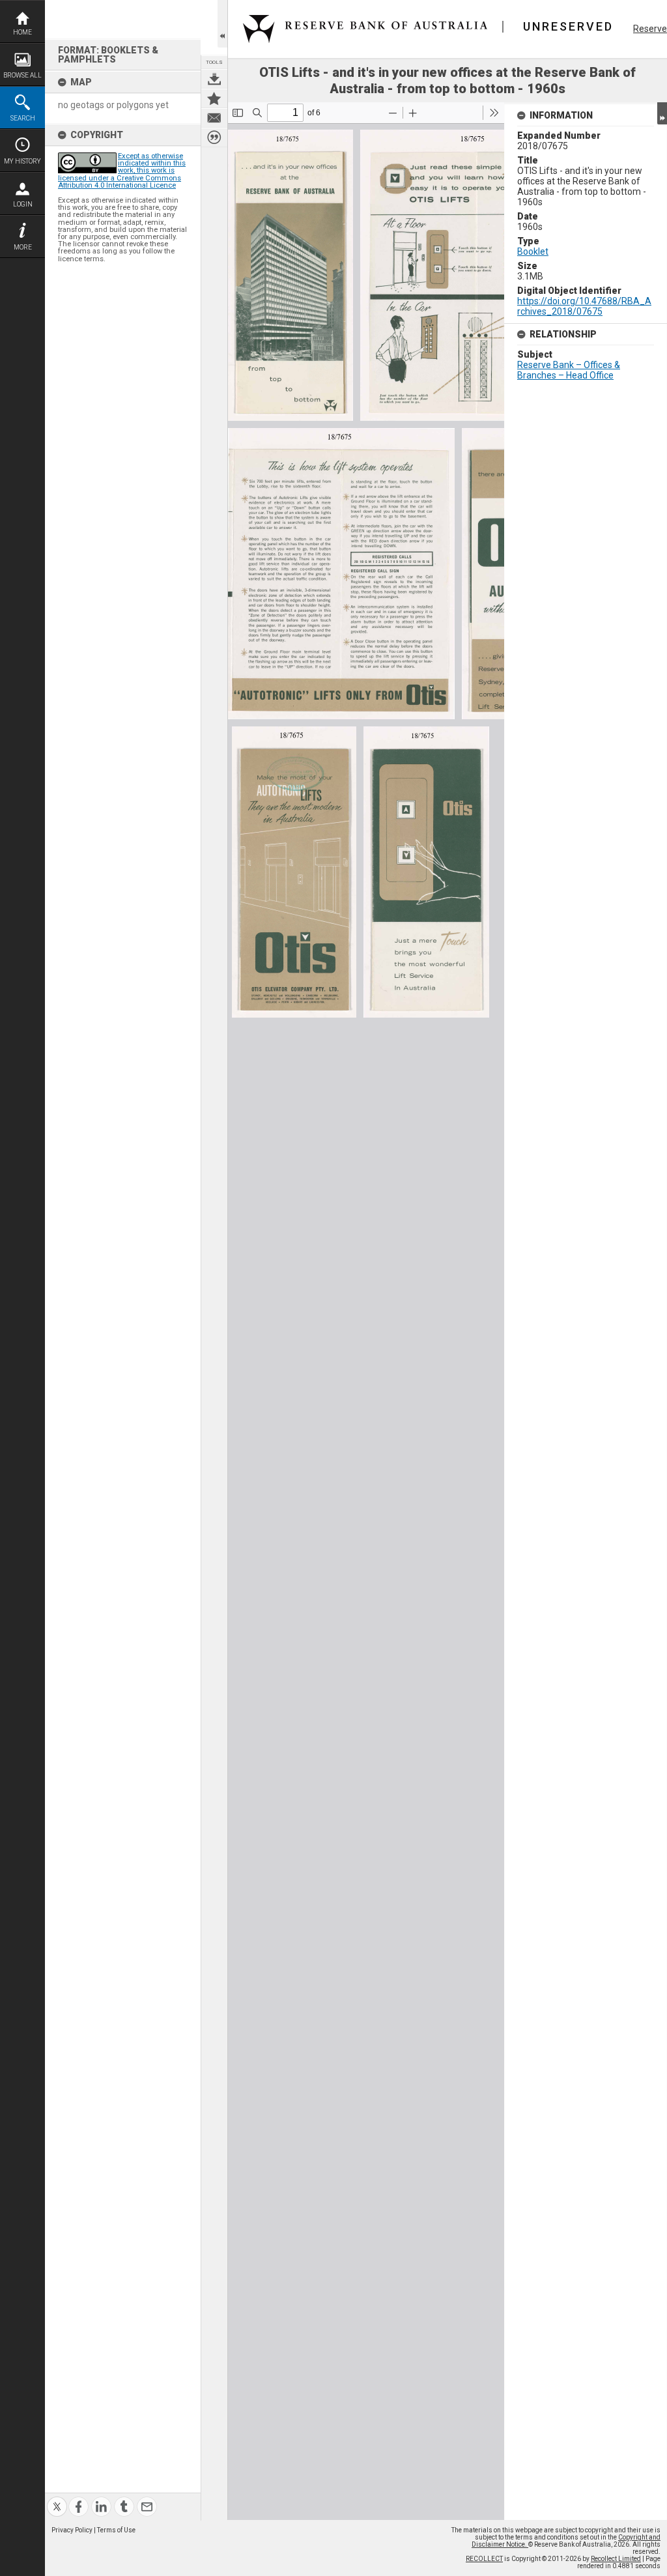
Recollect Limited (616, 2559)
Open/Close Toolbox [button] (222, 24)
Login (23, 204)
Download (214, 79)
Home (22, 32)
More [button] (23, 247)
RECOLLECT (484, 2559)
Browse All (22, 75)
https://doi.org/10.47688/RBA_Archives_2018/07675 (584, 306)
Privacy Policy (72, 2530)
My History (22, 161)
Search (23, 118)
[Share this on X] (57, 2499)
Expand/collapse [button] (662, 113)
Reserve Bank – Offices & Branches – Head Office (569, 370)
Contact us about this (214, 118)
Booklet (533, 251)
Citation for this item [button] (214, 137)
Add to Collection (214, 98)
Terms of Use (116, 2530)
